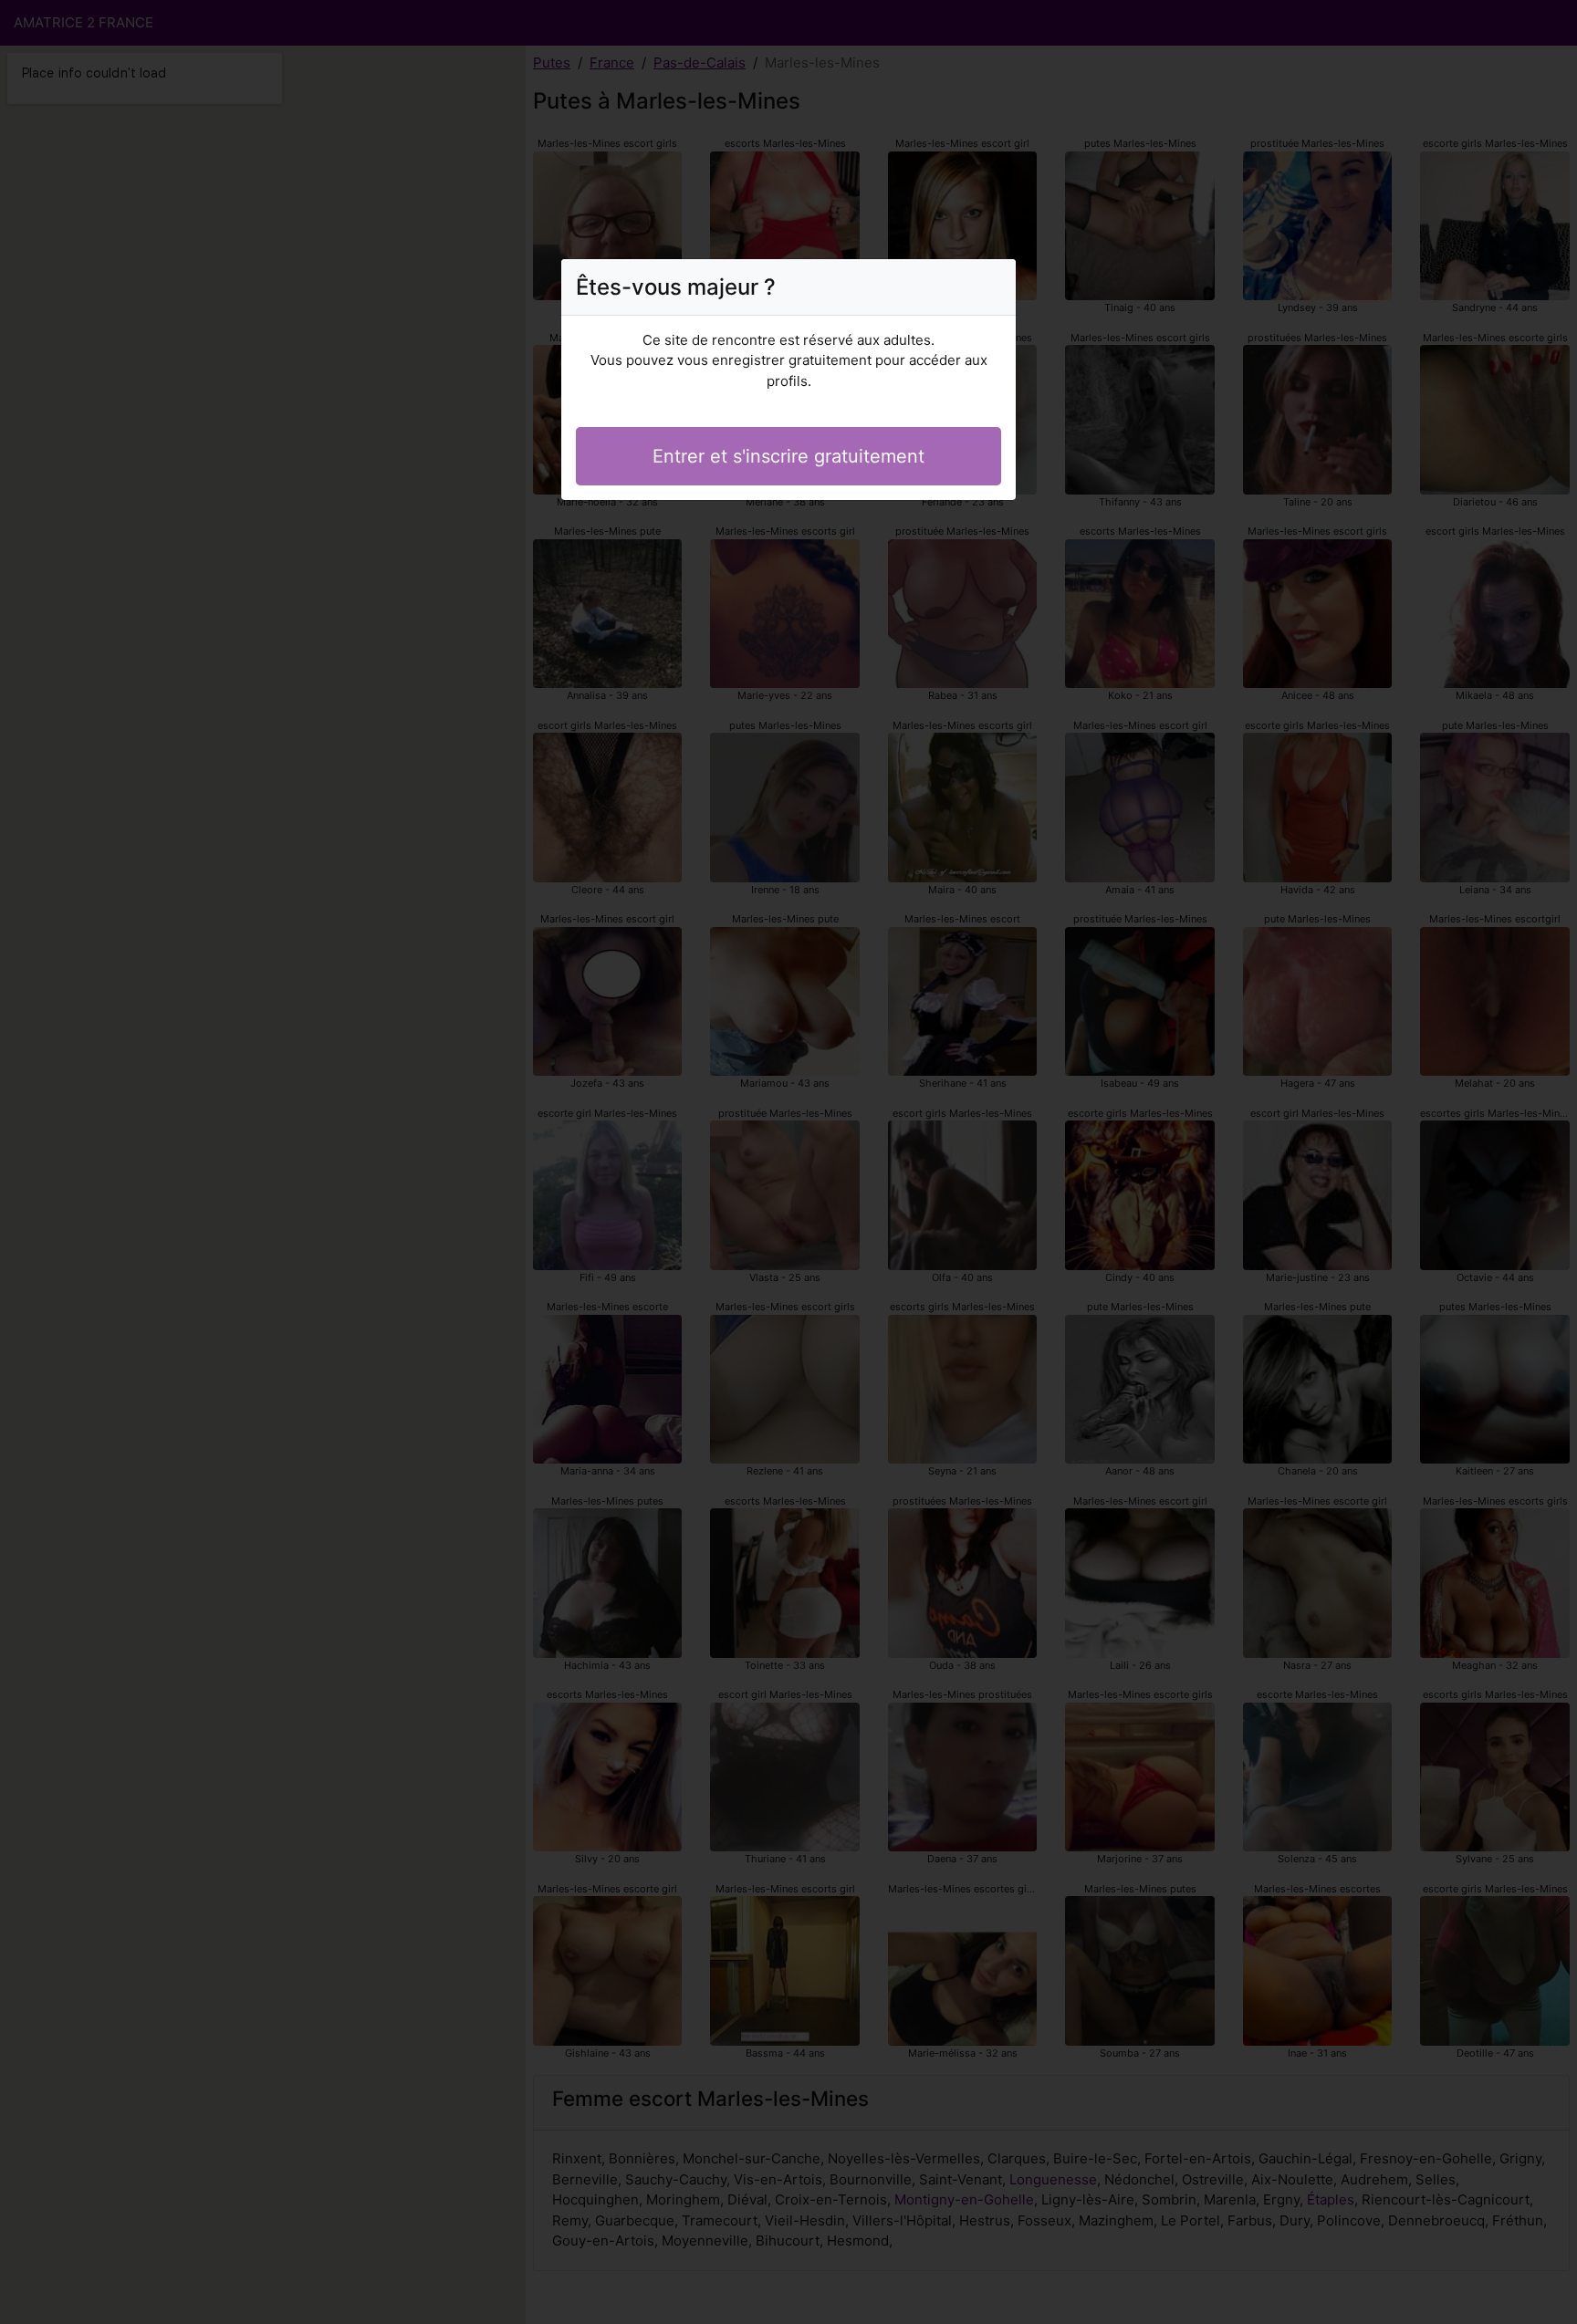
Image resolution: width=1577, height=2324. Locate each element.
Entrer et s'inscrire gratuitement (788, 456)
